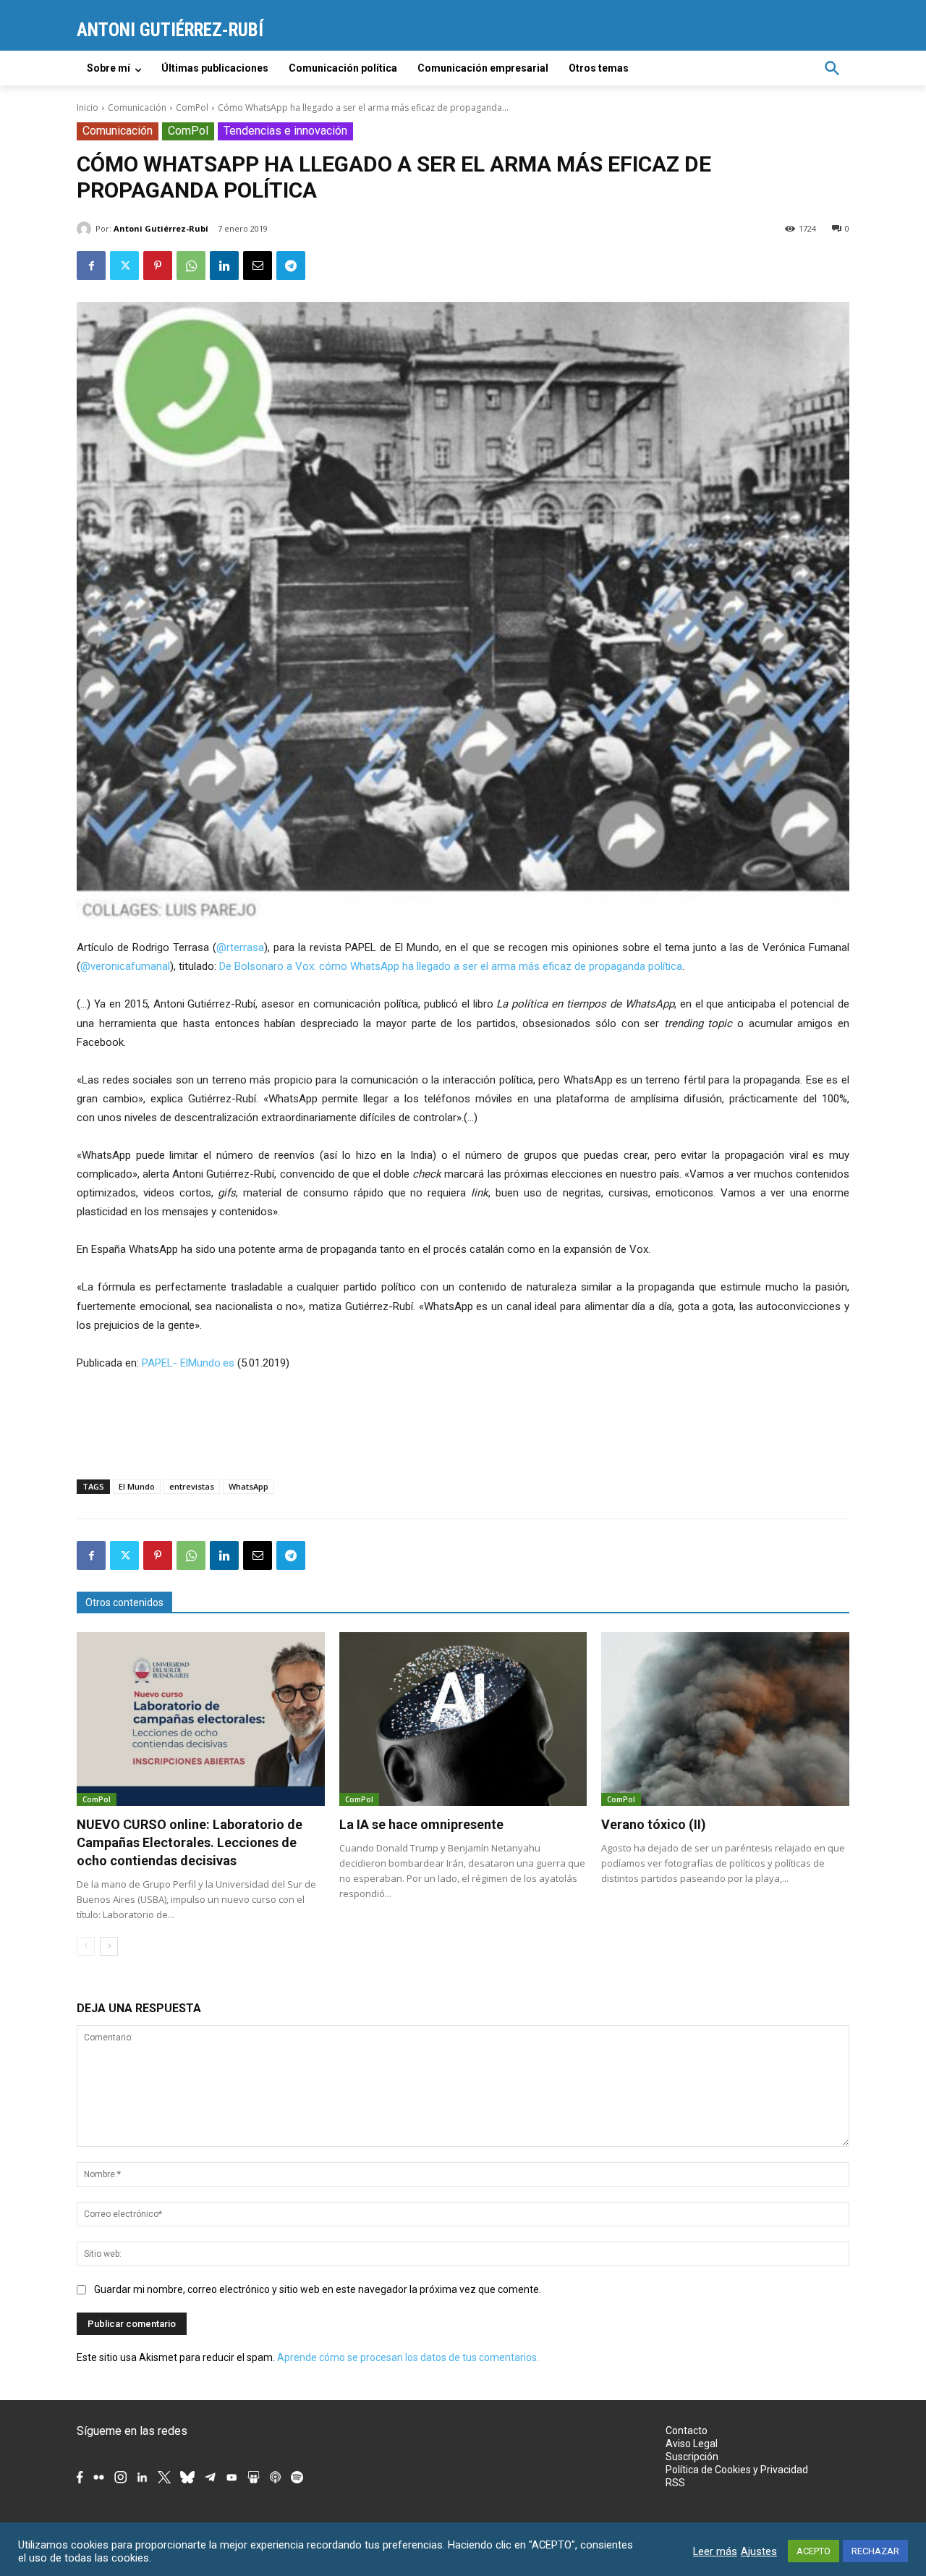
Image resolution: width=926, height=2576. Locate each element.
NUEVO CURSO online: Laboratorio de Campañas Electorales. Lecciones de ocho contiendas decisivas (190, 1842)
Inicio (88, 107)
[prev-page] (86, 1946)
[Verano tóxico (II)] (725, 1719)
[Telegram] (291, 266)
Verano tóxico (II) (654, 1824)
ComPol (192, 107)
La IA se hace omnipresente (421, 1824)
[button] (832, 68)
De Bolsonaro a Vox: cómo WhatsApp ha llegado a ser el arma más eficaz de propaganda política (451, 966)
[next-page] (109, 1946)
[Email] (258, 266)
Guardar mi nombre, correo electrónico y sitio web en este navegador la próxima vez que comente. (318, 2289)
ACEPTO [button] (814, 2551)
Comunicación (137, 107)
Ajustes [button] (759, 2551)
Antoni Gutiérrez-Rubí (161, 228)
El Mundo (137, 1486)
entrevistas (192, 1486)
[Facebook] (91, 266)
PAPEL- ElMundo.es (188, 1363)
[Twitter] (124, 266)
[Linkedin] (224, 266)
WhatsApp (249, 1486)
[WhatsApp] (191, 266)
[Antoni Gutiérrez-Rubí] (86, 229)
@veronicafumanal (125, 966)
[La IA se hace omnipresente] (463, 1719)
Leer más (715, 2551)
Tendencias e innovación (285, 131)
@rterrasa (240, 947)
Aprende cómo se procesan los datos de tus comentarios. (408, 2357)
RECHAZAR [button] (875, 2551)
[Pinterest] (158, 266)
